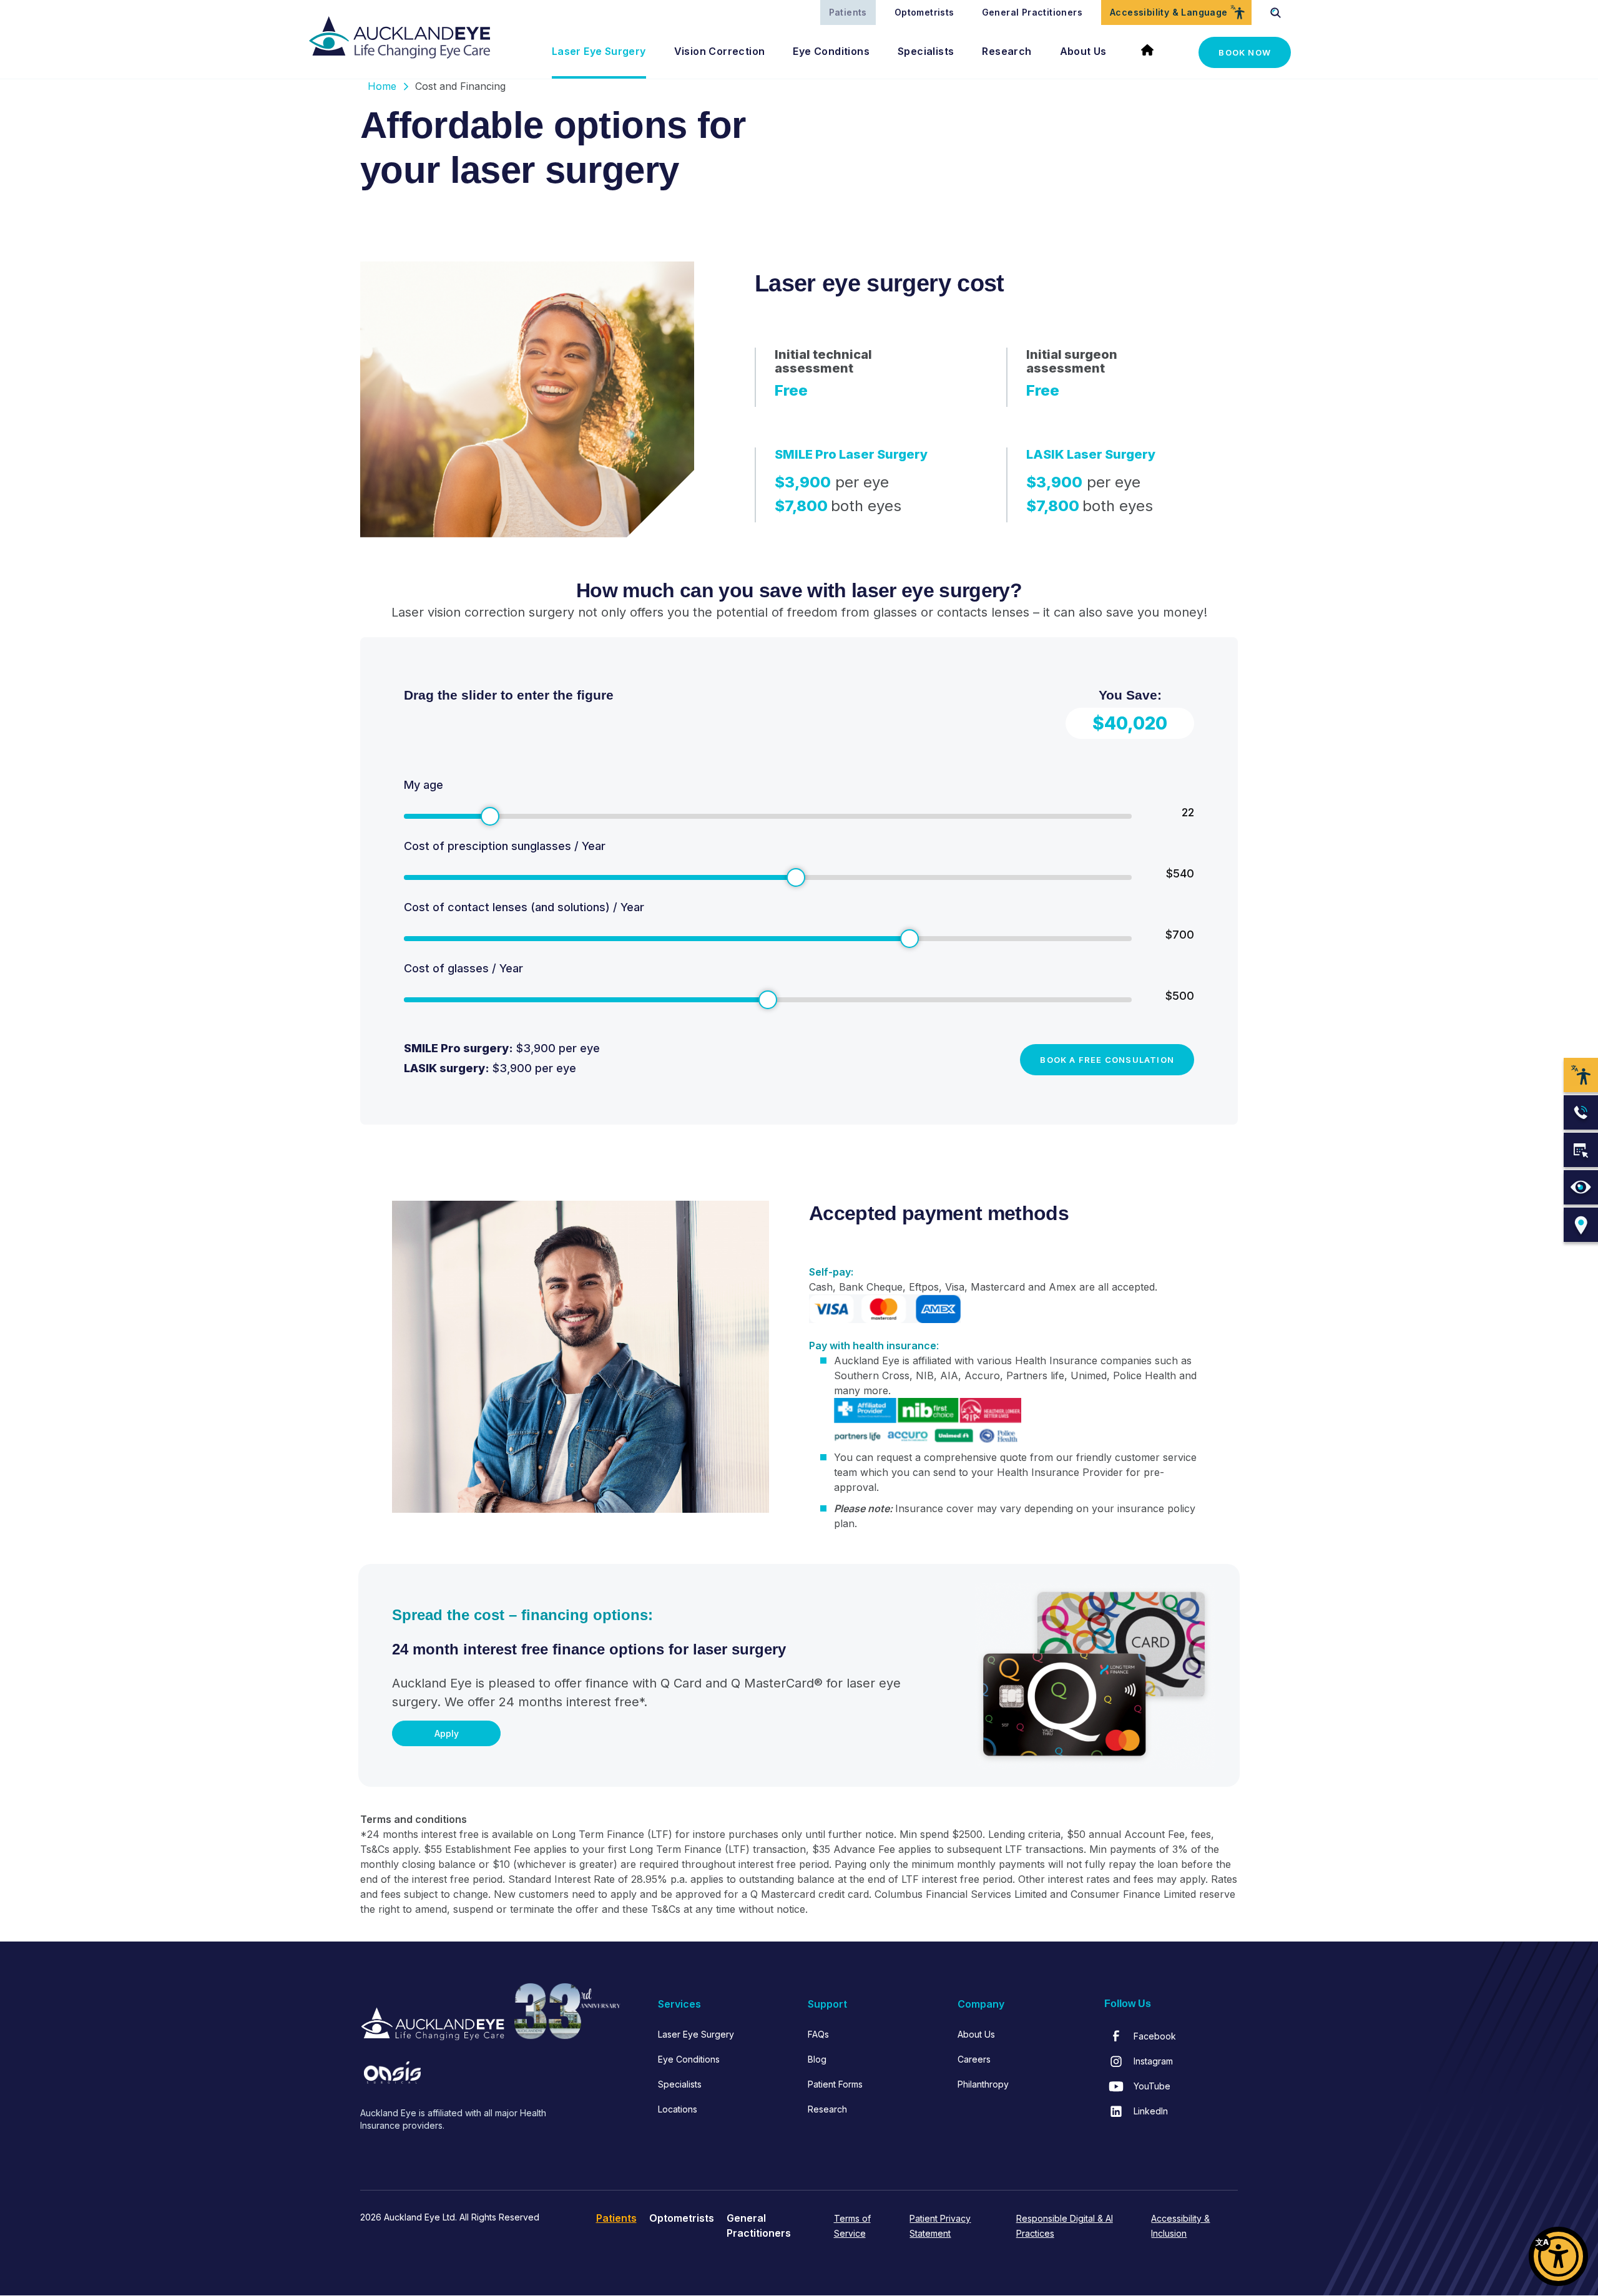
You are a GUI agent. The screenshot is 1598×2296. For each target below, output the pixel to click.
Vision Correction (720, 51)
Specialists (926, 51)
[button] (1558, 2256)
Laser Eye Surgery (599, 51)
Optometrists (924, 12)
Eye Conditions (831, 51)
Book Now (1245, 52)
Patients (848, 12)
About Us (1083, 51)
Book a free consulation (1107, 1060)
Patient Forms (835, 2084)
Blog (817, 2059)
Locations (678, 2109)
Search (1276, 12)
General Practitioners (1032, 12)
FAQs (818, 2034)
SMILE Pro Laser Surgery (851, 454)
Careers (974, 2059)
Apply (447, 1733)
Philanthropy (983, 2084)
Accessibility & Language (1169, 12)
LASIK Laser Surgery (1091, 454)
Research (1007, 51)
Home (1153, 52)
